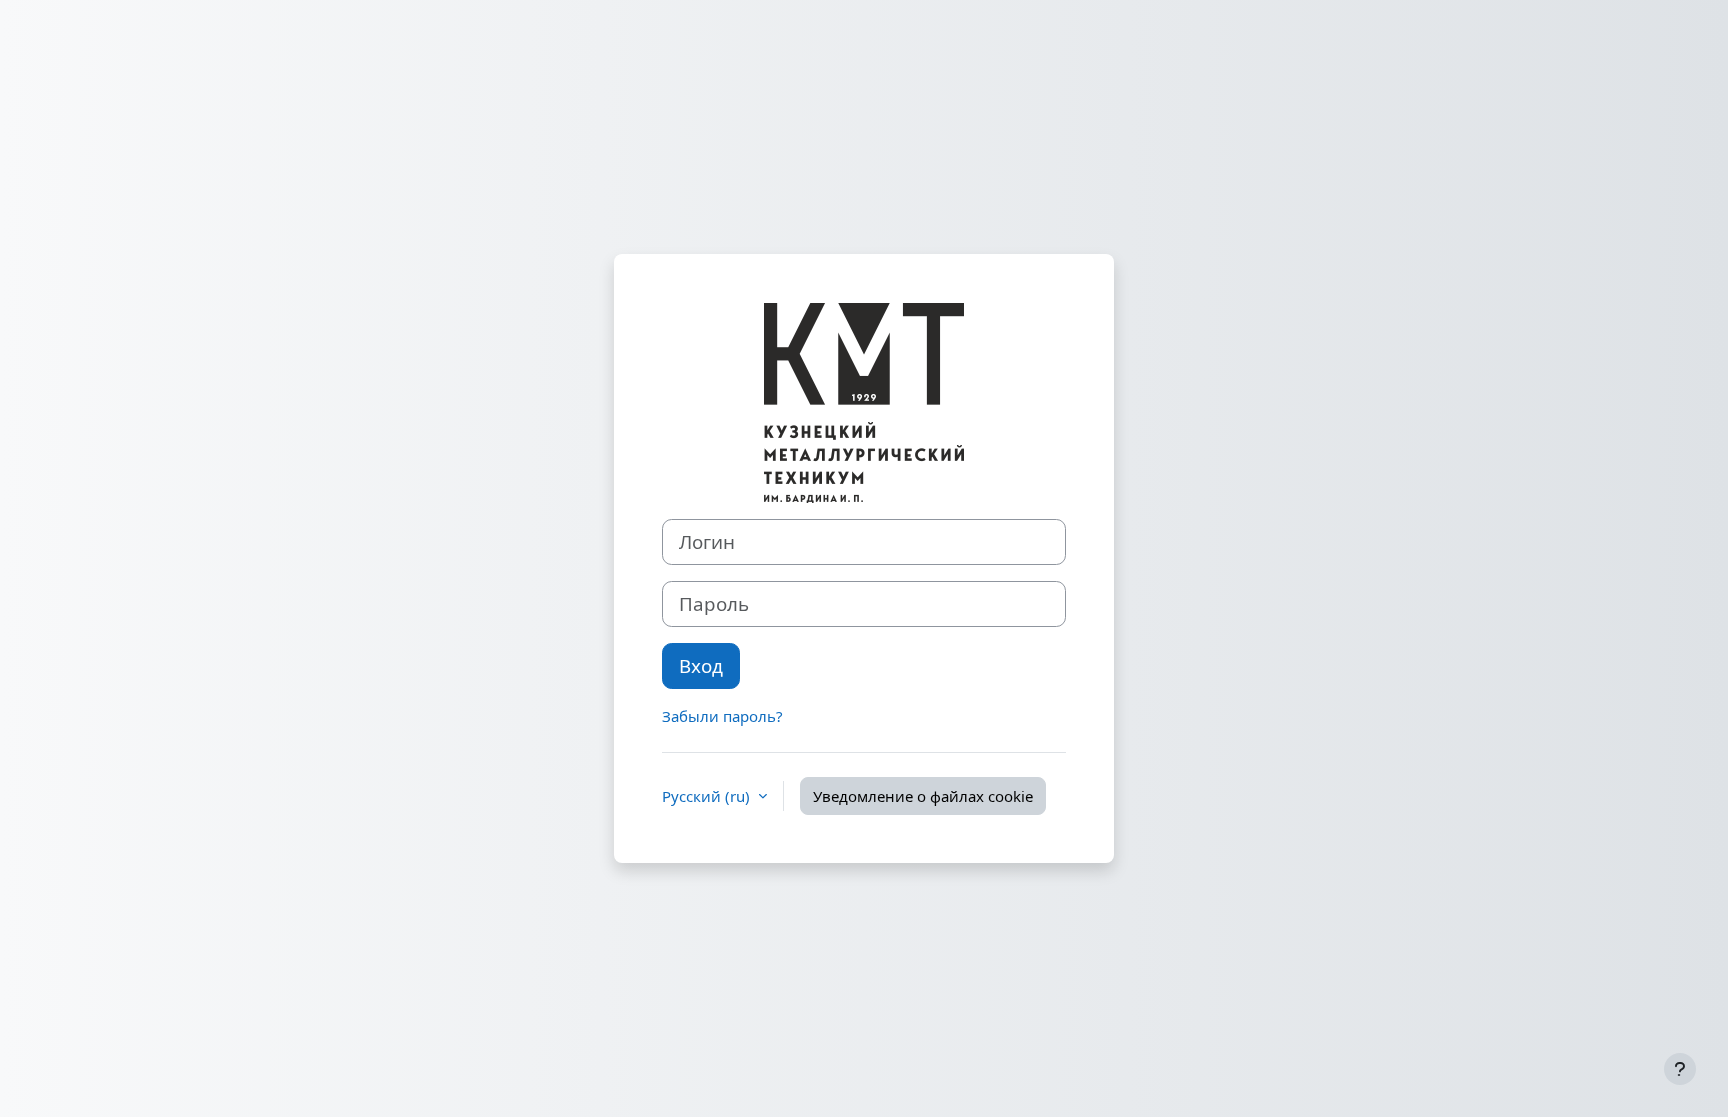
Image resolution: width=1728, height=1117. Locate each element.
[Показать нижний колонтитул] (1680, 1069)
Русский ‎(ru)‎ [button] (708, 796)
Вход (701, 665)
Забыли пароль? (722, 716)
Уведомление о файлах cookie (923, 796)
